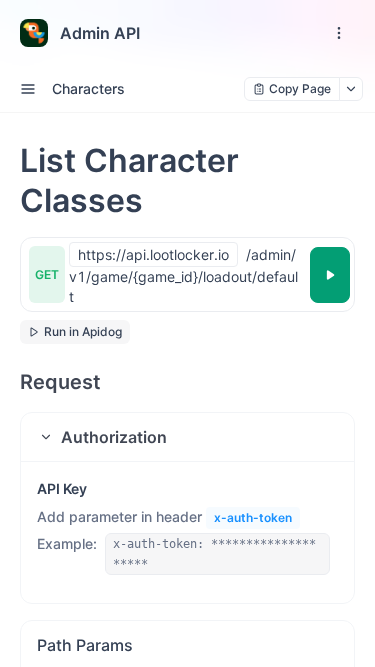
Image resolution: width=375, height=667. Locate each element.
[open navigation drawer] (339, 33)
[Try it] (330, 275)
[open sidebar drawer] (28, 89)
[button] (187, 437)
